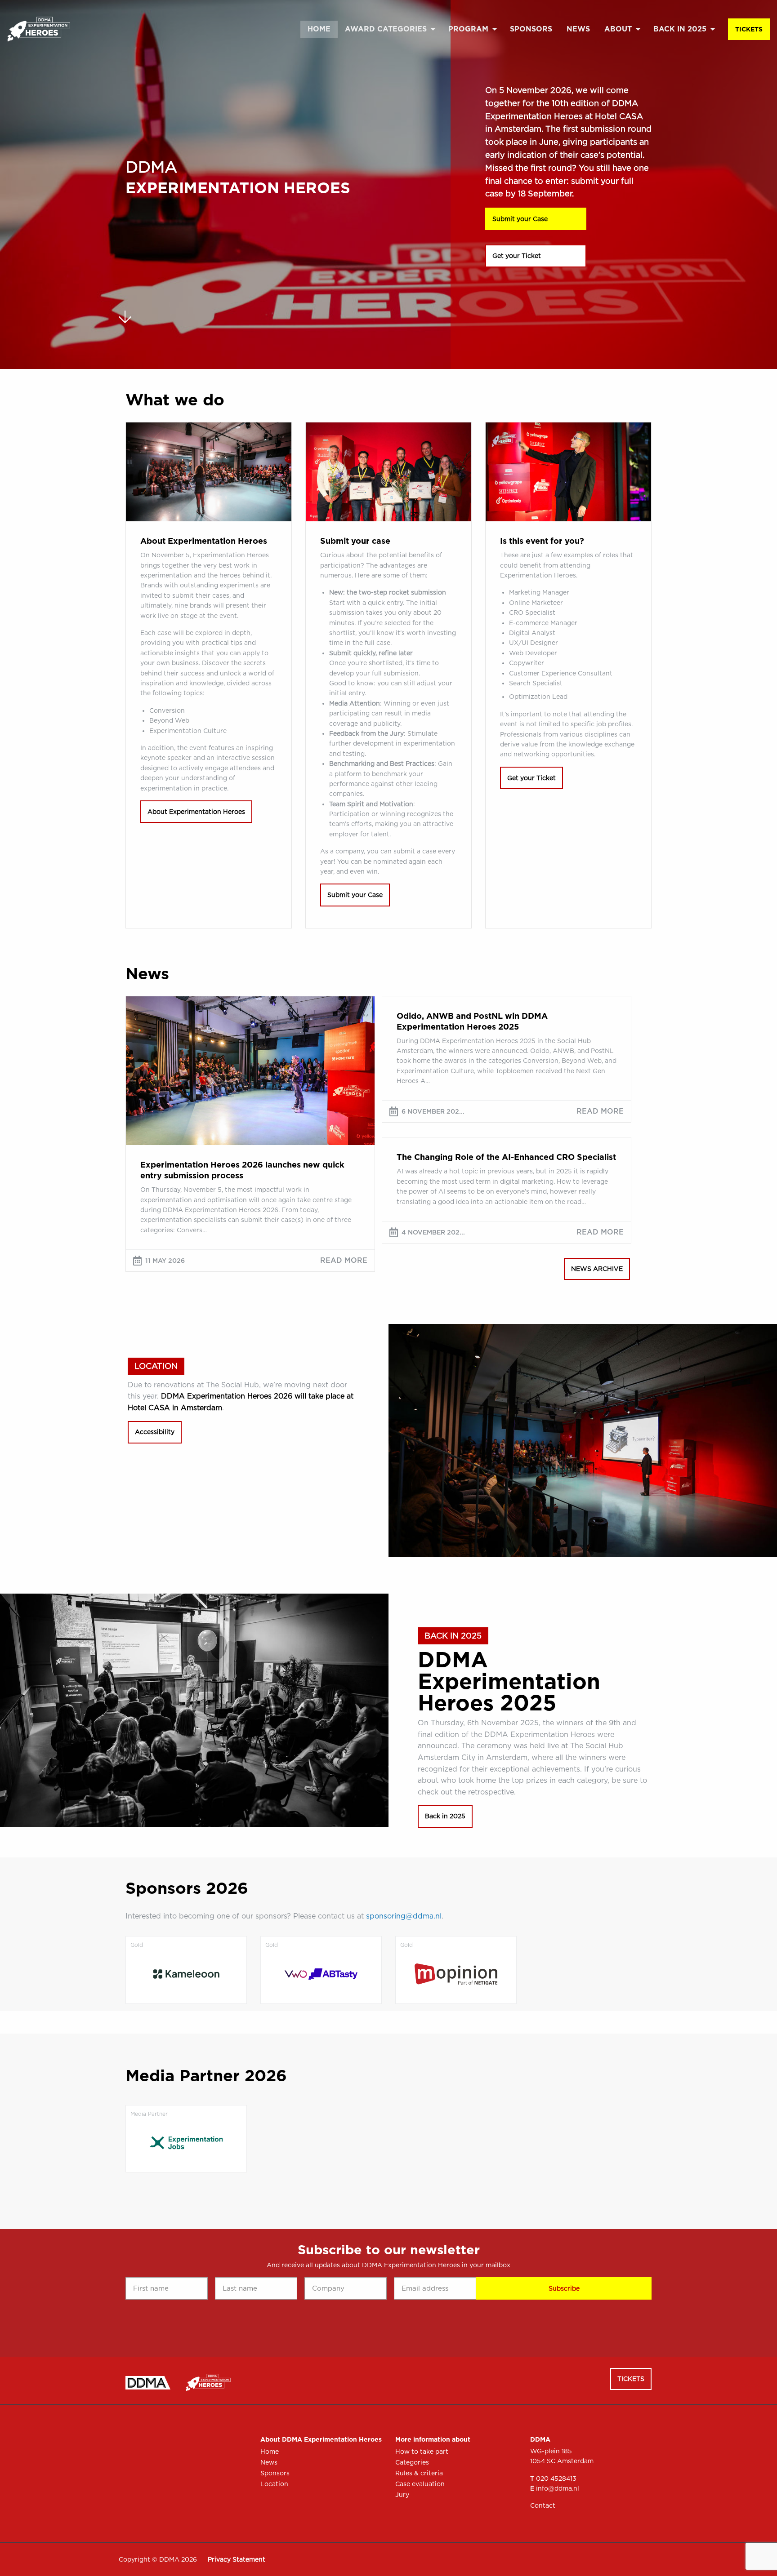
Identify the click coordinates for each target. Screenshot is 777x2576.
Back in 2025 (680, 29)
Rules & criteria (419, 2473)
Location (274, 2484)
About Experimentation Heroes (196, 812)
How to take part (422, 2452)
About (618, 29)
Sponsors (531, 29)
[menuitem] (319, 29)
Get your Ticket (517, 256)
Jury (402, 2495)
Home (319, 29)
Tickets (749, 29)
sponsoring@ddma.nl (404, 1916)
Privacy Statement (237, 2559)
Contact (543, 2505)
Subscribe (564, 2288)
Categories (412, 2462)
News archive (597, 1269)
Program (468, 29)
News (578, 29)
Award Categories (386, 29)
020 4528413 (556, 2478)
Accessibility (155, 1432)
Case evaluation (420, 2484)
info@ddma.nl (558, 2488)
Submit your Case (520, 219)
